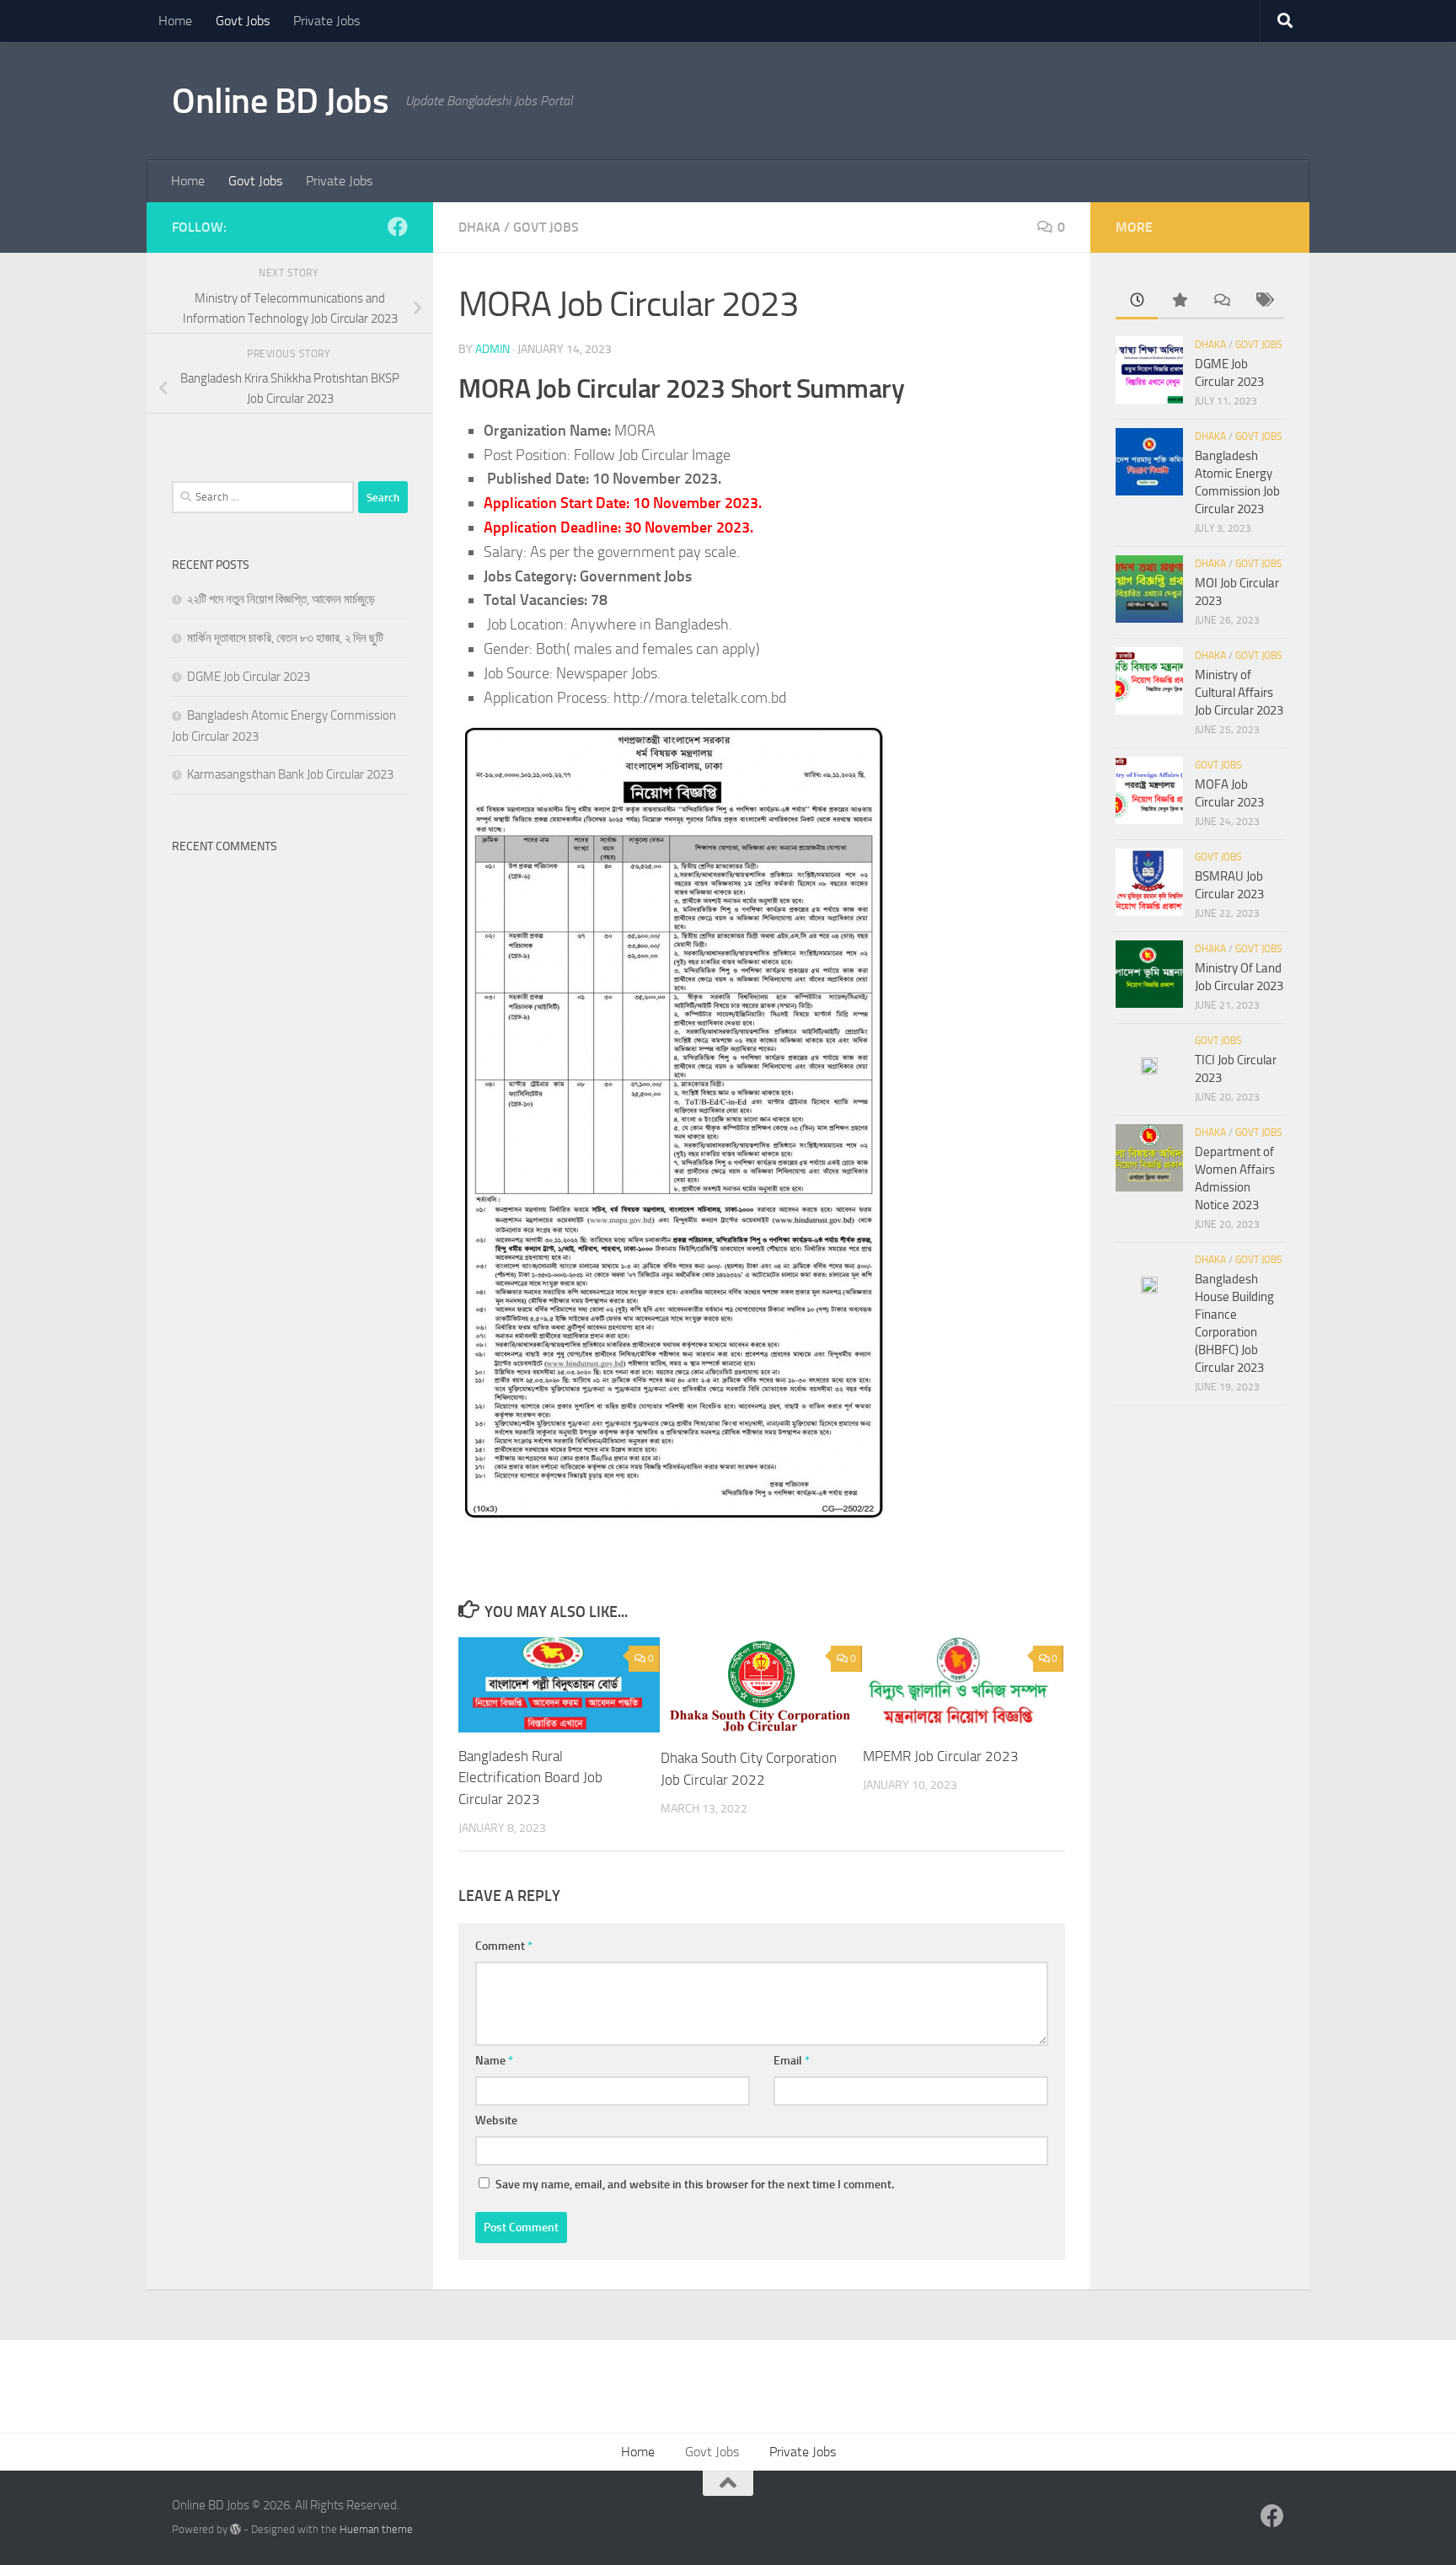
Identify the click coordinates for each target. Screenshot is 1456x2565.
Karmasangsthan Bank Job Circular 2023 (290, 774)
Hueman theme (376, 2529)
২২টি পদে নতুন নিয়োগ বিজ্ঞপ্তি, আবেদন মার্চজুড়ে (281, 599)
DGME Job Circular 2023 (249, 677)
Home (175, 21)
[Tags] (1263, 301)
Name (494, 2061)
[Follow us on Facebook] (398, 227)
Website (496, 2121)
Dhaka (479, 227)
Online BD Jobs (280, 101)
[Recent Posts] (1137, 301)
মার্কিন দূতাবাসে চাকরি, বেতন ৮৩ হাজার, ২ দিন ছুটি (285, 638)
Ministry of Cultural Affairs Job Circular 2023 (1239, 693)
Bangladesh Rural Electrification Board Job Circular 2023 (530, 1778)
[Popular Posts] (1179, 301)
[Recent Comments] (1221, 301)
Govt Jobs (243, 21)
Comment (504, 1946)
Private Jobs (327, 21)
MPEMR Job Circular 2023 (941, 1756)
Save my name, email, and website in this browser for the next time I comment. (695, 2185)
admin (492, 349)
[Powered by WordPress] (236, 2529)
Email (792, 2061)
